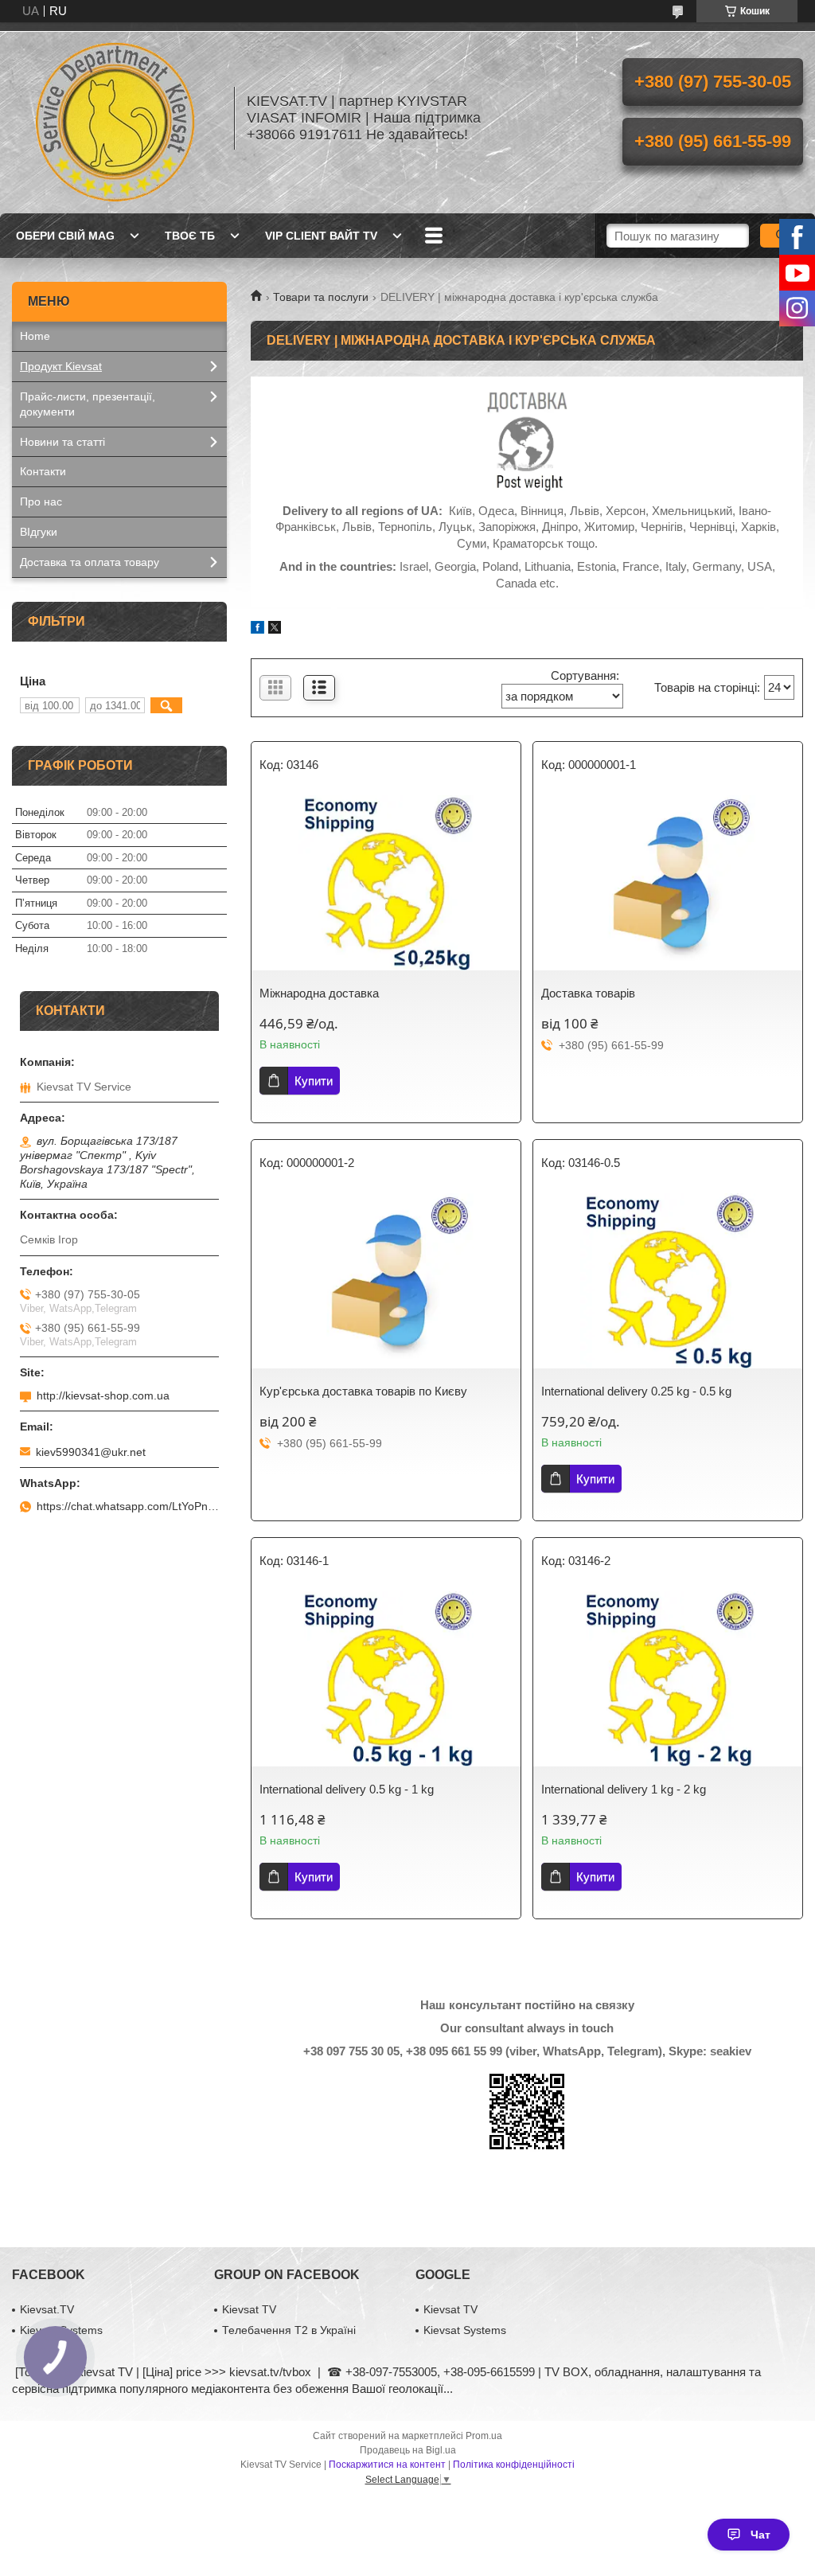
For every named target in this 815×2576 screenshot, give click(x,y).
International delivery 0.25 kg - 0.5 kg (636, 1391)
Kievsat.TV (47, 2309)
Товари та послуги (321, 297)
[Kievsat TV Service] (115, 118)
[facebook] (257, 629)
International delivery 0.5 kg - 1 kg (347, 1789)
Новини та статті (62, 442)
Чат (760, 2535)
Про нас (41, 502)
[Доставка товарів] (668, 883)
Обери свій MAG (65, 236)
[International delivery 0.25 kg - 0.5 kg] (668, 1281)
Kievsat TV (249, 2309)
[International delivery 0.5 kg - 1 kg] (386, 1679)
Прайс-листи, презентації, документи (88, 404)
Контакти (43, 471)
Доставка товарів (588, 993)
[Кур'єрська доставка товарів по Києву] (386, 1281)
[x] (275, 629)
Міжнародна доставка (319, 993)
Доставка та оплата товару (90, 562)
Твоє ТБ (190, 236)
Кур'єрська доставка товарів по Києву (363, 1391)
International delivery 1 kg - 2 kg (624, 1789)
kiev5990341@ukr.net (91, 1452)
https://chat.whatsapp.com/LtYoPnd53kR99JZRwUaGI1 (128, 1506)
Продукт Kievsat (61, 366)
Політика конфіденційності (514, 2465)
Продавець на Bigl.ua (408, 2450)
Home (35, 336)
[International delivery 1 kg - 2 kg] (668, 1679)
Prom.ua (484, 2436)
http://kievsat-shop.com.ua (103, 1395)
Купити (314, 1081)
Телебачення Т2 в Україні (289, 2330)
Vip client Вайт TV (321, 236)
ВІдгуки (39, 532)
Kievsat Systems (465, 2330)
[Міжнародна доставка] (386, 883)
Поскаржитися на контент (387, 2465)
